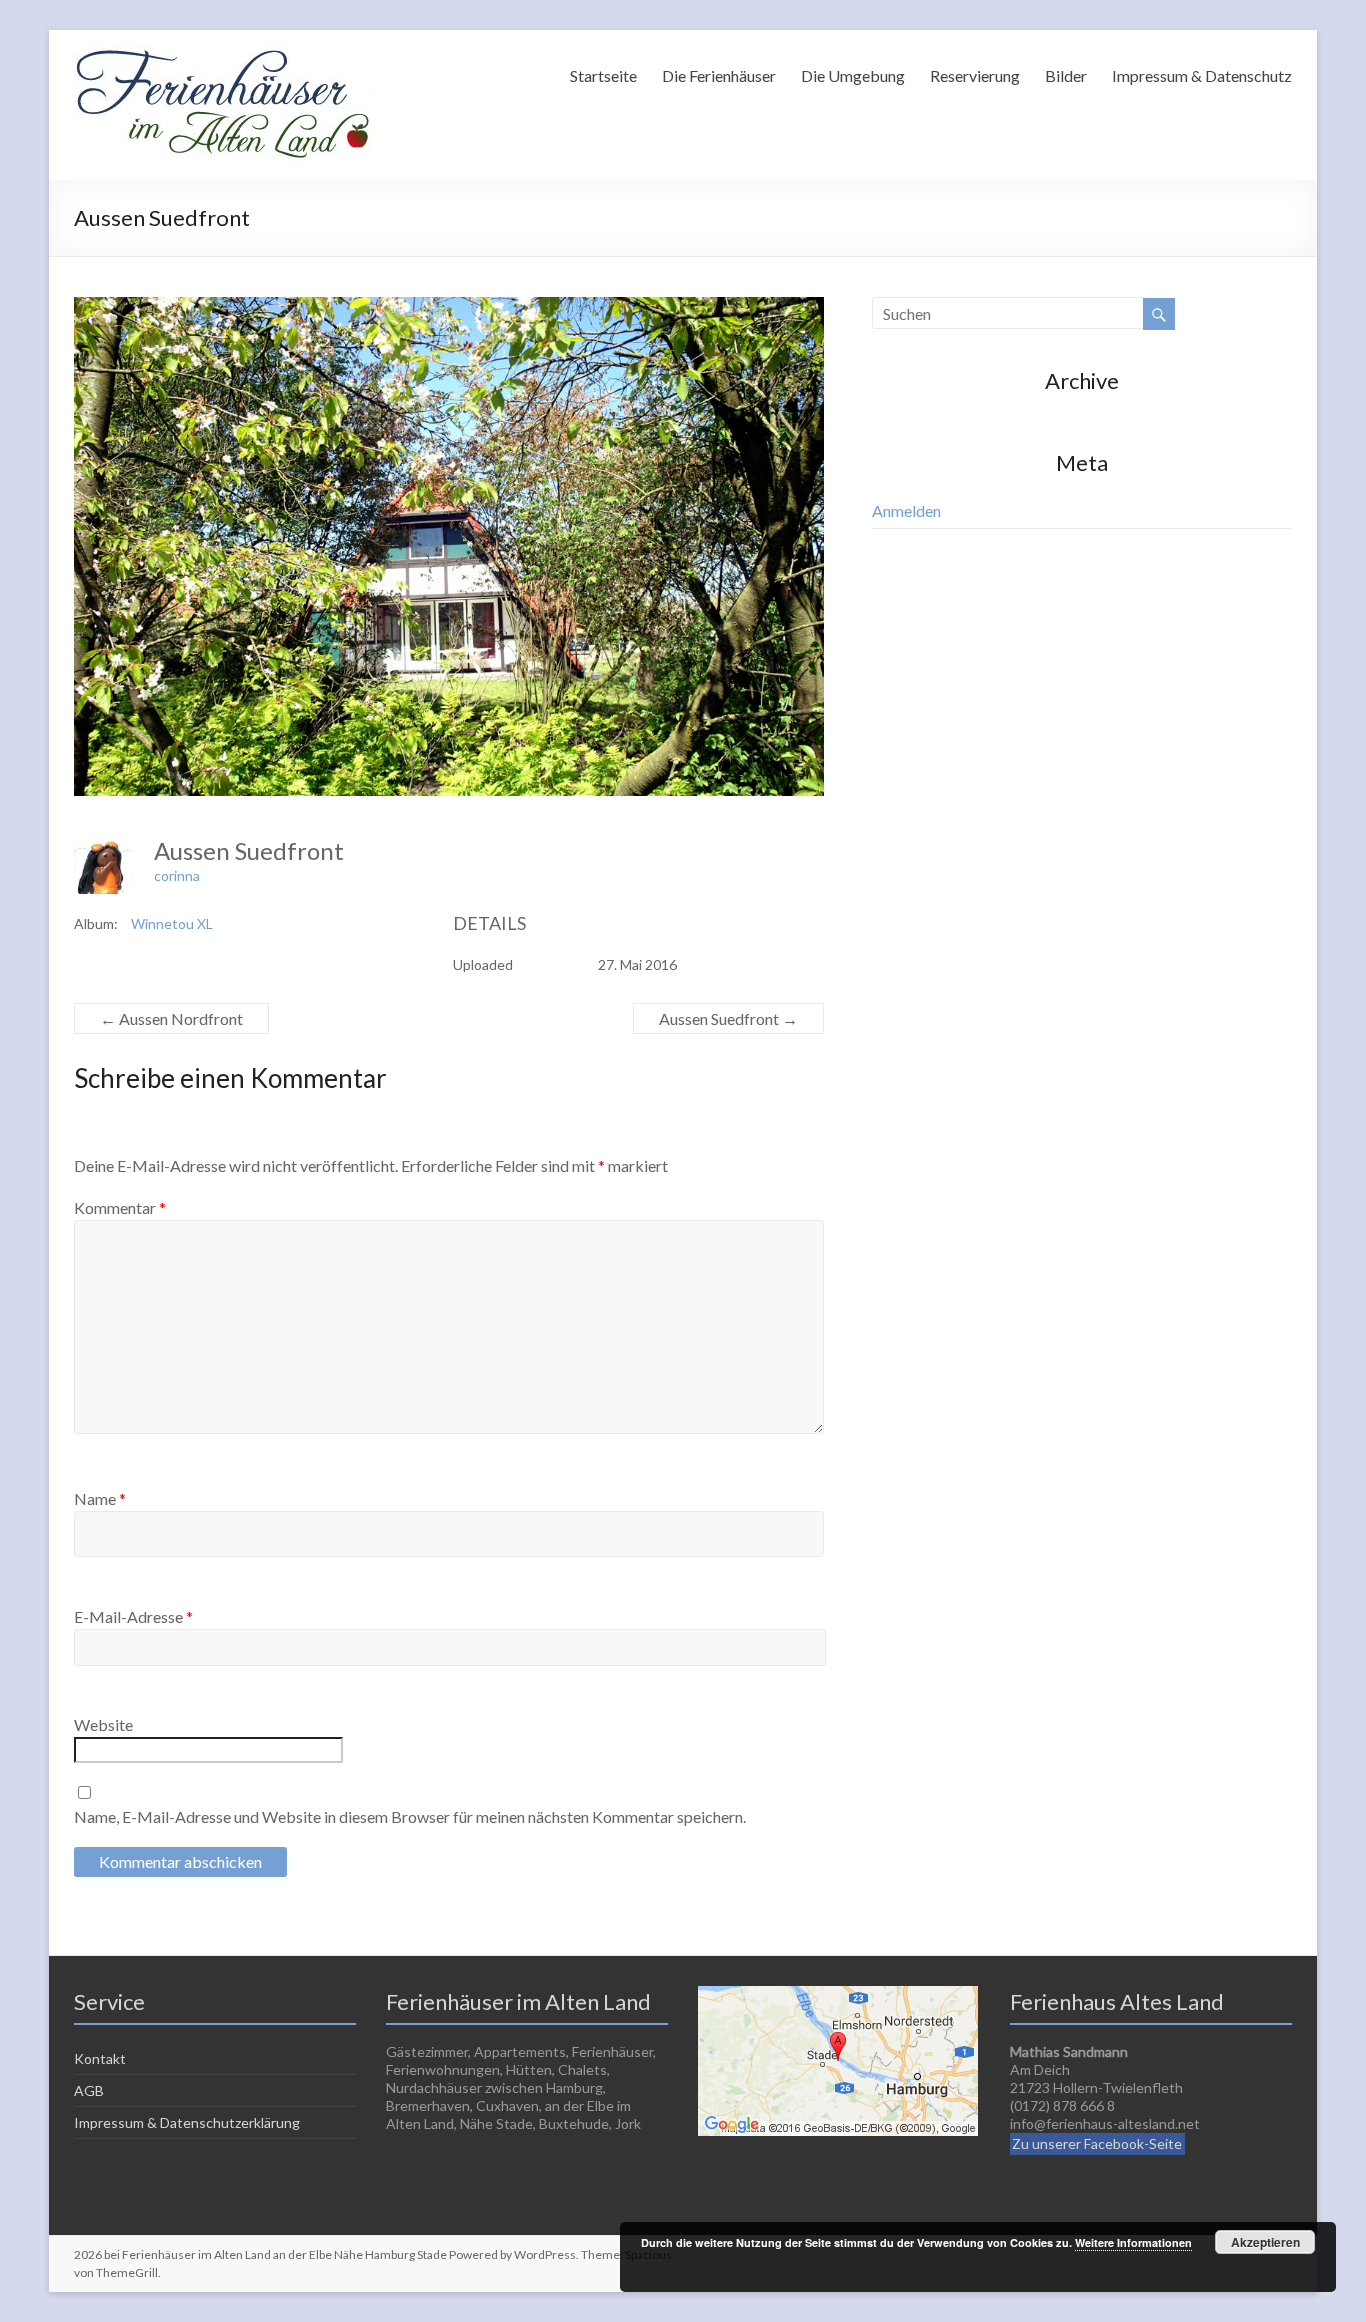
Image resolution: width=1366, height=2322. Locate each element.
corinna (177, 875)
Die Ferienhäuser (719, 75)
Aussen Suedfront (728, 1018)
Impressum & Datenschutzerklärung (187, 2122)
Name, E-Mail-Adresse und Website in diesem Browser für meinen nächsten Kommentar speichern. (410, 1816)
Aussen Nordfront (171, 1018)
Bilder (1066, 75)
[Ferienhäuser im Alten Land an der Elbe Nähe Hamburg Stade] (227, 54)
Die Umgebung (853, 75)
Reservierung (975, 75)
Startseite (603, 75)
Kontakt (100, 2058)
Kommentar (120, 1207)
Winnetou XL (172, 923)
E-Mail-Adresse (133, 1616)
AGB (89, 2090)
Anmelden (906, 510)
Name (100, 1498)
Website (103, 1724)
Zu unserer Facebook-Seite (1097, 2143)
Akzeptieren (1265, 2242)
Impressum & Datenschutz (1202, 75)
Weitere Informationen (1133, 2242)
